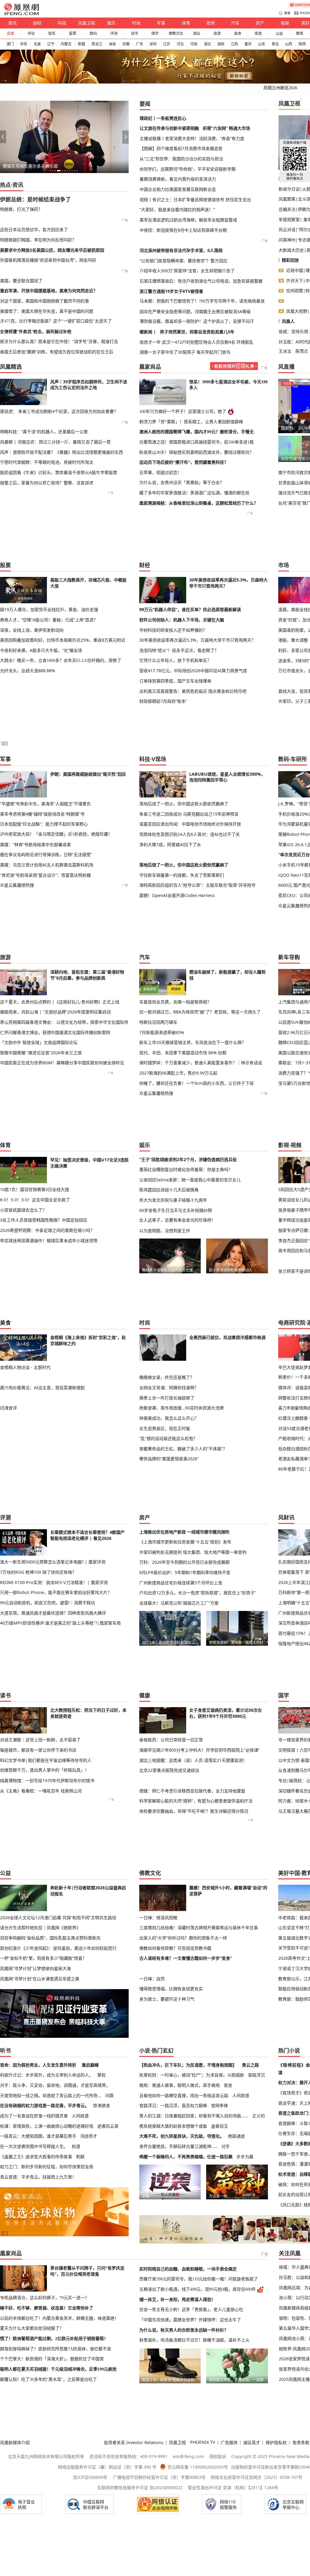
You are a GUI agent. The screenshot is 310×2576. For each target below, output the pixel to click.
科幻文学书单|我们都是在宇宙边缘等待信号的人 (46, 1760)
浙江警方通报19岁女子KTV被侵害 (171, 291)
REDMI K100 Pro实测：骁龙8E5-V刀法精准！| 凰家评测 (54, 1582)
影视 (284, 1145)
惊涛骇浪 (101, 2105)
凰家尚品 (150, 367)
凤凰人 (288, 321)
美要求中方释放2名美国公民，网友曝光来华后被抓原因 (52, 250)
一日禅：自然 (152, 1979)
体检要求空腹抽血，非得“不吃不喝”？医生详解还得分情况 (194, 1811)
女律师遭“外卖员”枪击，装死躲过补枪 (36, 331)
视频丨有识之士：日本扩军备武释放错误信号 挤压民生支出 (195, 200)
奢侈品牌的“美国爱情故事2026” (169, 1459)
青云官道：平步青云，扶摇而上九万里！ (38, 2177)
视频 (285, 23)
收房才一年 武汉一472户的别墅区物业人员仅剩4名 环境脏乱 (196, 342)
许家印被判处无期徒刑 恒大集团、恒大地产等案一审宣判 (193, 1552)
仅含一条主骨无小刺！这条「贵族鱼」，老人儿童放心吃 (191, 2309)
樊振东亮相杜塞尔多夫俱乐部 (30, 166)
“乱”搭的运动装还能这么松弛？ (168, 1438)
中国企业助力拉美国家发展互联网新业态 (178, 189)
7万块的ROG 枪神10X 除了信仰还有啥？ (38, 1572)
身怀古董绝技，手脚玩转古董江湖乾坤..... (178, 2146)
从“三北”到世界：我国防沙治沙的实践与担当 (181, 159)
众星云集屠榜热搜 (17, 885)
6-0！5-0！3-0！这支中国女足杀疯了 (35, 1200)
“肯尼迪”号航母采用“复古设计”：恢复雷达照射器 (45, 875)
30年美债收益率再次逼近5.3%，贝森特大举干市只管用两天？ (197, 640)
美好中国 (289, 1873)
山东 (262, 44)
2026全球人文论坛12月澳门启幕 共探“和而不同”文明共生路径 (58, 1918)
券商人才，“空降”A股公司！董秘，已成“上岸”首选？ (49, 620)
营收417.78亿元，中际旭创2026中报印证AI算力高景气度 (193, 671)
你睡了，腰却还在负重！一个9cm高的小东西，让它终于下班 (196, 1083)
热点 (5, 185)
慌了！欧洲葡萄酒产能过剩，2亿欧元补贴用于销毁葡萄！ (54, 2339)
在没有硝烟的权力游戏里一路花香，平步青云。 (45, 2105)
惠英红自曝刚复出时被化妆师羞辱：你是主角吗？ (186, 1169)
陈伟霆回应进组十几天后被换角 (169, 1190)
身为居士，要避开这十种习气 (167, 1999)
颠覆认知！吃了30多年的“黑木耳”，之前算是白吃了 (48, 2379)
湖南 (221, 44)
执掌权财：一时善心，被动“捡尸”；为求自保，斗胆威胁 (192, 2075)
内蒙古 (66, 44)
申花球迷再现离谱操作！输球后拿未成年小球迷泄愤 (49, 1241)
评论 (31, 33)
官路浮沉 (256, 2075)
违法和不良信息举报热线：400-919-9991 (128, 2456)
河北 (180, 44)
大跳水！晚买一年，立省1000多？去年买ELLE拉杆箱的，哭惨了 (61, 660)
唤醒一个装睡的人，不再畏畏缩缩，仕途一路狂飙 (186, 2157)
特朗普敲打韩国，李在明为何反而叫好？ (38, 240)
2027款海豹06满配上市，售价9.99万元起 (178, 1073)
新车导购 (289, 957)
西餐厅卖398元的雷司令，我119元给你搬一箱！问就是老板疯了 (199, 2279)
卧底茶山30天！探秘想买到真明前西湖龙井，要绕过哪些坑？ (196, 452)
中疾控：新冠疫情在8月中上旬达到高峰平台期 (183, 230)
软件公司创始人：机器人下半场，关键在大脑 (182, 620)
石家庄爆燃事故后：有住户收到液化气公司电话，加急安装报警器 (201, 281)
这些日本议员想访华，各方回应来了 (34, 229)
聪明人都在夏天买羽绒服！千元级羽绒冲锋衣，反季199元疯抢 (58, 2369)
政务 (211, 23)
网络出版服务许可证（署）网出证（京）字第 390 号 (107, 2467)
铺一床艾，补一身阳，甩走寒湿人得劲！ (177, 2299)
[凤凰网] (21, 14)
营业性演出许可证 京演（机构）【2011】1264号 (233, 2488)
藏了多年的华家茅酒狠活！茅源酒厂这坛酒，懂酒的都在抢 (194, 493)
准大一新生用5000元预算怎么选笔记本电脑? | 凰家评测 (53, 1562)
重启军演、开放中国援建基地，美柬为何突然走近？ (49, 291)
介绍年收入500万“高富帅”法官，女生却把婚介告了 (187, 271)
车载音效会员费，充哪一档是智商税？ (175, 1002)
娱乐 (111, 23)
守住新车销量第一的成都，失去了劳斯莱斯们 (182, 875)
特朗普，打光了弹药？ (21, 209)
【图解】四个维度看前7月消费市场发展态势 (181, 148)
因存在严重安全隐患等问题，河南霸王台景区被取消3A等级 (195, 311)
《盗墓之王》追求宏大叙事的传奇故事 (36, 2157)
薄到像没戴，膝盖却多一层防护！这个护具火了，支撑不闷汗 (197, 321)
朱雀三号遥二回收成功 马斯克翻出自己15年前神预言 (189, 814)
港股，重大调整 (293, 640)
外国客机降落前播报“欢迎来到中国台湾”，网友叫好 (48, 260)
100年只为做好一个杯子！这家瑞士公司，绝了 (183, 411)
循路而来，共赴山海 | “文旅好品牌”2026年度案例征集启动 (55, 1012)
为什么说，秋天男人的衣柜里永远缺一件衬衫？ (184, 2330)
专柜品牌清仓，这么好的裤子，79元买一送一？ (45, 2298)
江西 (234, 44)
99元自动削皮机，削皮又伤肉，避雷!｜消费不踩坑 (48, 1603)
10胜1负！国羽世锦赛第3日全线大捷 (35, 1189)
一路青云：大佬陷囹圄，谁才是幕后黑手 (38, 2136)
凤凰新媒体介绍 (15, 2442)
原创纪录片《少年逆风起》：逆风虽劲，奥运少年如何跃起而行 (58, 1948)
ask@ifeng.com (188, 2456)
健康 (145, 1695)
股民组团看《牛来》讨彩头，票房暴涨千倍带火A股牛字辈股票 (59, 472)
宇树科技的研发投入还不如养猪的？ (173, 630)
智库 (52, 33)
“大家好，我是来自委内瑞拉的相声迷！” (177, 209)
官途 (228, 2085)
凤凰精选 (11, 367)
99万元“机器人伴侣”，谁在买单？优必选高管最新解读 (190, 609)
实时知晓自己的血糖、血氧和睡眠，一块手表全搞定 (188, 2269)
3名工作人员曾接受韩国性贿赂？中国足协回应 (44, 1220)
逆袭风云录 (108, 2126)
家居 (258, 33)
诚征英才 (252, 2442)
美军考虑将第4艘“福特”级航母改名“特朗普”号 (42, 814)
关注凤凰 (290, 2253)
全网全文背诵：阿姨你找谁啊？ (169, 1388)
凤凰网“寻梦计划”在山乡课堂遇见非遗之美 (40, 1979)
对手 (226, 2146)
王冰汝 (285, 351)
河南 (194, 44)
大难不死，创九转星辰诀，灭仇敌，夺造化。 (182, 2136)
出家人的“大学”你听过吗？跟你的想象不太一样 (183, 1938)
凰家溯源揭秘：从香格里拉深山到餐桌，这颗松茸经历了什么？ (199, 503)
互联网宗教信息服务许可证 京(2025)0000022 (140, 2488)
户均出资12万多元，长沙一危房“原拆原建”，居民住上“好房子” (198, 1593)
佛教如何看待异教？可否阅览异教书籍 (175, 1948)
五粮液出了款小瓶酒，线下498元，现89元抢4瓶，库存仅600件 (198, 2289)
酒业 (196, 33)
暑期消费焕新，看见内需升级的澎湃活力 (178, 179)
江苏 (167, 44)
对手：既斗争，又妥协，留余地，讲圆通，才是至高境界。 (55, 2085)
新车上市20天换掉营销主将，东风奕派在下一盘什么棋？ (193, 1042)
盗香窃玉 (219, 2126)
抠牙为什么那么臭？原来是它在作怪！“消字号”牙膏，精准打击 (59, 342)
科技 (62, 23)
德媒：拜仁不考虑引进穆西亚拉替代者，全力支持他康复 (192, 1791)
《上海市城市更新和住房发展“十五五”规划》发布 (185, 1542)
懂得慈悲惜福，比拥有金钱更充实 (171, 1989)
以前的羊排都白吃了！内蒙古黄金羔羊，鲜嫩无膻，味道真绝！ (59, 2318)
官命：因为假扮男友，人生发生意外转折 (38, 2065)
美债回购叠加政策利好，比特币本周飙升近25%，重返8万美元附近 (63, 640)
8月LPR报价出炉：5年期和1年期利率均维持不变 (185, 1572)
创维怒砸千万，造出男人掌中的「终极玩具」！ (45, 1770)
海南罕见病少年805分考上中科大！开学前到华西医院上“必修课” (200, 1750)
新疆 (81, 44)
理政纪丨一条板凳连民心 (163, 118)
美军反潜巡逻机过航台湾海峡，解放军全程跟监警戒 (188, 220)
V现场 (159, 759)
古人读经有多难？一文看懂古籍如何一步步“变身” (186, 1958)
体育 (186, 23)
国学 (155, 33)
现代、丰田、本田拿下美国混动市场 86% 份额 (183, 1053)
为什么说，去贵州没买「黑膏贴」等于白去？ (182, 483)
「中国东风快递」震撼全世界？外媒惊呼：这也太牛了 (190, 2320)
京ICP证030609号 (90, 2477)
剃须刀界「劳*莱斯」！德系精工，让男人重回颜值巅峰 (191, 422)
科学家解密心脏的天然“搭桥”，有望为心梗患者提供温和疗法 (196, 1801)
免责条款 (301, 2442)
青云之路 (250, 2065)
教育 (300, 33)
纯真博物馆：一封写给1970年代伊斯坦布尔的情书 (47, 1781)
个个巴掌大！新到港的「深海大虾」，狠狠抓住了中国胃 (52, 2359)
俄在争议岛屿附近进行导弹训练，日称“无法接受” (46, 854)
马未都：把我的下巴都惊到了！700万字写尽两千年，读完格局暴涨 (202, 301)
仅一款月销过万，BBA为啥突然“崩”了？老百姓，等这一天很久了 (200, 1012)
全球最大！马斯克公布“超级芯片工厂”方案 (179, 1603)
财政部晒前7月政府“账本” (163, 701)
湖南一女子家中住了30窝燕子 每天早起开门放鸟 (185, 352)
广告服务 (229, 2442)
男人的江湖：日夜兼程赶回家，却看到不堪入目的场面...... (194, 2116)
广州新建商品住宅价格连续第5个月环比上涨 (181, 1583)
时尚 (136, 23)
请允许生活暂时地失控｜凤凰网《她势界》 (40, 1928)
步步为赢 (245, 2157)
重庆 (248, 44)
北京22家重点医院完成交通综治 (169, 1770)
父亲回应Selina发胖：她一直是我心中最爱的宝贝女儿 (190, 1180)
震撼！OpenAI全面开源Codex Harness (177, 895)
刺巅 (80, 2157)
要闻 (145, 104)
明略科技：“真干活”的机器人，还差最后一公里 (44, 432)
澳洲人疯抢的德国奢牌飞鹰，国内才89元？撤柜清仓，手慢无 (196, 432)
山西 (289, 44)
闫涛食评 (8, 1408)
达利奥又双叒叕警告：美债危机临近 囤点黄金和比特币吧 (193, 691)
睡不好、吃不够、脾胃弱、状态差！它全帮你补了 (47, 2308)
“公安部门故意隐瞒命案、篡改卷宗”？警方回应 (183, 261)
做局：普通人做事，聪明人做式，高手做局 (180, 2085)
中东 (24, 44)
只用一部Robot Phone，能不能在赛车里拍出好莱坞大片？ (56, 1592)
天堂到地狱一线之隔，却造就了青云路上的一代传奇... (51, 2095)
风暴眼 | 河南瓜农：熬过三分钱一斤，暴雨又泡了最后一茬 (55, 442)
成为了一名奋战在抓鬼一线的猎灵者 (34, 2116)
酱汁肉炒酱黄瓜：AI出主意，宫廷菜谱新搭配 (42, 1388)
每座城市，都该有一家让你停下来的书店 (38, 1750)
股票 (73, 33)
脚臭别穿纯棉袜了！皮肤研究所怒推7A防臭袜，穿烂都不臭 (56, 2349)
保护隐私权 (276, 2442)
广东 (140, 44)
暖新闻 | (148, 332)
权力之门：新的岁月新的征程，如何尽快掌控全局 (47, 2167)
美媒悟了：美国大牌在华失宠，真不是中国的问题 (47, 311)
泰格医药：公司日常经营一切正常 (171, 1740)
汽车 (235, 23)
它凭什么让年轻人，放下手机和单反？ (175, 660)
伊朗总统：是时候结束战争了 (35, 199)
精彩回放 (290, 260)
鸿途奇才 (89, 2136)
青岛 (275, 44)
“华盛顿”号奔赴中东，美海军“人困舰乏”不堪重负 (45, 804)
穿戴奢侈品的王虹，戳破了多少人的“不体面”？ (183, 1449)
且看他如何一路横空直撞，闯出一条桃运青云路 (184, 2095)
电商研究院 (292, 1323)
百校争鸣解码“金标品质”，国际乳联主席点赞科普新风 (50, 1938)
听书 (5, 2051)
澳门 (10, 44)
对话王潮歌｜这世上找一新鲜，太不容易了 (40, 1740)
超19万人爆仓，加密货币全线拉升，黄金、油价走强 (49, 609)
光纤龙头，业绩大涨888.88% (28, 671)
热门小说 (289, 2051)
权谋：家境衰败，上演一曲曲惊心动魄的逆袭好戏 (47, 2126)
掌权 (101, 2075)
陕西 (302, 44)
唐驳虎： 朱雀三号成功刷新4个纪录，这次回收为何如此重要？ (59, 411)
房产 (260, 23)
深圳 (153, 44)
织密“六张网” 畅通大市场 (226, 128)
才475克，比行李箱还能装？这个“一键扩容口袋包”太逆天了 (56, 321)
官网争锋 (219, 2105)
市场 (284, 565)
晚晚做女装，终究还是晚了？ (167, 1377)
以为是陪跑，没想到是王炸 (165, 1231)
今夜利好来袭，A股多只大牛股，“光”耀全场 (41, 650)
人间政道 (80, 2116)
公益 (279, 33)
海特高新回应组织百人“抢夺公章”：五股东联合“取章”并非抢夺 (197, 885)
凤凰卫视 (87, 23)
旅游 (217, 33)
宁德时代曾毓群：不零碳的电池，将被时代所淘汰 (47, 462)
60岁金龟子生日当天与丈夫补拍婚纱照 (176, 1210)
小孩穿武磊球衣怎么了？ (23, 1210)
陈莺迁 (302, 351)
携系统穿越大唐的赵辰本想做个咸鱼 (173, 2126)
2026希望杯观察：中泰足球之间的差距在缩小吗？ (47, 1230)
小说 (145, 2051)
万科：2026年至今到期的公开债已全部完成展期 (184, 1562)
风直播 (286, 367)
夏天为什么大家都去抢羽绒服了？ (32, 2328)
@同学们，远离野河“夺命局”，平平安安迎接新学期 (188, 169)
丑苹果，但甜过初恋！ (160, 473)
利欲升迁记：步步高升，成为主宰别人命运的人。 (47, 2075)
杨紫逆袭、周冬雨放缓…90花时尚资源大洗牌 (181, 1408)
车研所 (299, 759)
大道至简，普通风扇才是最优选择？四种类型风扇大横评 (53, 1613)
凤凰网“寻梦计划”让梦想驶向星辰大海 (35, 1968)
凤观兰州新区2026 (280, 88)
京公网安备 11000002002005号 (198, 2467)
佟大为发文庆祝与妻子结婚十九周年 (173, 1200)
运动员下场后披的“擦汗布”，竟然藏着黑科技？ (184, 462)
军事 (161, 23)
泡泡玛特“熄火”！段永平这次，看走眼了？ (179, 650)
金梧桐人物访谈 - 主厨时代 (25, 1367)
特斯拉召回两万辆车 (158, 1022)
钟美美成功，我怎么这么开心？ (169, 1418)
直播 (10, 33)
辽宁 (51, 44)
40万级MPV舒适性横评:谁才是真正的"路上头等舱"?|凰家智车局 (60, 1623)
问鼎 (109, 2095)
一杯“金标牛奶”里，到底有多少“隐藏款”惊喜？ (43, 1958)
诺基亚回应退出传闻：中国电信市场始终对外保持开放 (190, 824)
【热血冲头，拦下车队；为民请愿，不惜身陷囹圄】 (188, 2065)
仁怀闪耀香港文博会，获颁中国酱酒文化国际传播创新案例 (55, 1032)
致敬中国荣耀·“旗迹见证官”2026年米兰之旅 (41, 1053)
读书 (134, 33)
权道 (76, 2146)
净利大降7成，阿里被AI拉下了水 (170, 844)
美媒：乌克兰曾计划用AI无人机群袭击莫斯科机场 (47, 865)
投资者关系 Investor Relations (134, 2442)
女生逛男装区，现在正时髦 (165, 1428)
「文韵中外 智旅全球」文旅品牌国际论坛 (39, 1042)
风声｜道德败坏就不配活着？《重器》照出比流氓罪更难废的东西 (61, 452)
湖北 (207, 44)
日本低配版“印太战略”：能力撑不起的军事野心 (44, 824)
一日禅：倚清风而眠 (158, 1918)
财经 (37, 23)
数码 (93, 33)
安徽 (126, 44)
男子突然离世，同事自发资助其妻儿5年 (197, 332)
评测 (114, 33)
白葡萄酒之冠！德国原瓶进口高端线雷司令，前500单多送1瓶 (196, 442)
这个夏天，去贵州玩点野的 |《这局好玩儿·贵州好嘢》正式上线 (60, 1002)
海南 (112, 44)
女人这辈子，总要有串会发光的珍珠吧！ (177, 1220)
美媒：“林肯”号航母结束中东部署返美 (35, 844)
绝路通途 (236, 2136)
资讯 (12, 23)
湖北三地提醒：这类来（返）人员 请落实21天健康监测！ (193, 1760)
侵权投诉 (218, 2456)
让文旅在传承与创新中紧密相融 (169, 128)
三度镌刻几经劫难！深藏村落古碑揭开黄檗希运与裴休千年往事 (199, 1928)
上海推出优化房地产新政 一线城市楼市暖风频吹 (184, 1532)
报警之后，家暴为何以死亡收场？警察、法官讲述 (47, 483)
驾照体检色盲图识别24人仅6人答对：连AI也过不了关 (190, 834)
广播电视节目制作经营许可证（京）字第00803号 (159, 2477)
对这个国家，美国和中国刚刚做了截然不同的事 (45, 301)
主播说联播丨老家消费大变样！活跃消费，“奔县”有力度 (192, 138)
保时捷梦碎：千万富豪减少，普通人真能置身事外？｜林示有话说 (201, 1063)
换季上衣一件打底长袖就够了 (167, 1398)
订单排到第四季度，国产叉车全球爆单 (175, 681)
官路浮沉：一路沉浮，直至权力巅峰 (173, 2105)
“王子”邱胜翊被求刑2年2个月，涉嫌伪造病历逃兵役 (188, 1159)
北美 (37, 44)
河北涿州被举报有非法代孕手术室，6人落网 (181, 250)
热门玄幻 (163, 2051)
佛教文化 (176, 33)
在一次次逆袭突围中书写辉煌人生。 (34, 2146)
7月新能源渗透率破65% (162, 1032)
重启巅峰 (90, 2065)
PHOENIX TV (203, 2442)
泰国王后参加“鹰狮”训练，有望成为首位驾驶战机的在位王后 (57, 352)
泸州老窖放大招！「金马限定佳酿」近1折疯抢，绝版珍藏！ (56, 834)
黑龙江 (97, 44)
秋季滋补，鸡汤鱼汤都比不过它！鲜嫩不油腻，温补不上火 (194, 2340)
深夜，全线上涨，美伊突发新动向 (32, 630)
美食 (238, 33)
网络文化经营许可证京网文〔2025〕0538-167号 (257, 2477)
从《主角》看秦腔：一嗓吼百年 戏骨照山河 (41, 1791)
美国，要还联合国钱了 (21, 281)
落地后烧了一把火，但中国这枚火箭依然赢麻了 (184, 804)
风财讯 (286, 1517)
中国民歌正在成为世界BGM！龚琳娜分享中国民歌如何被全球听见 (62, 1063)
